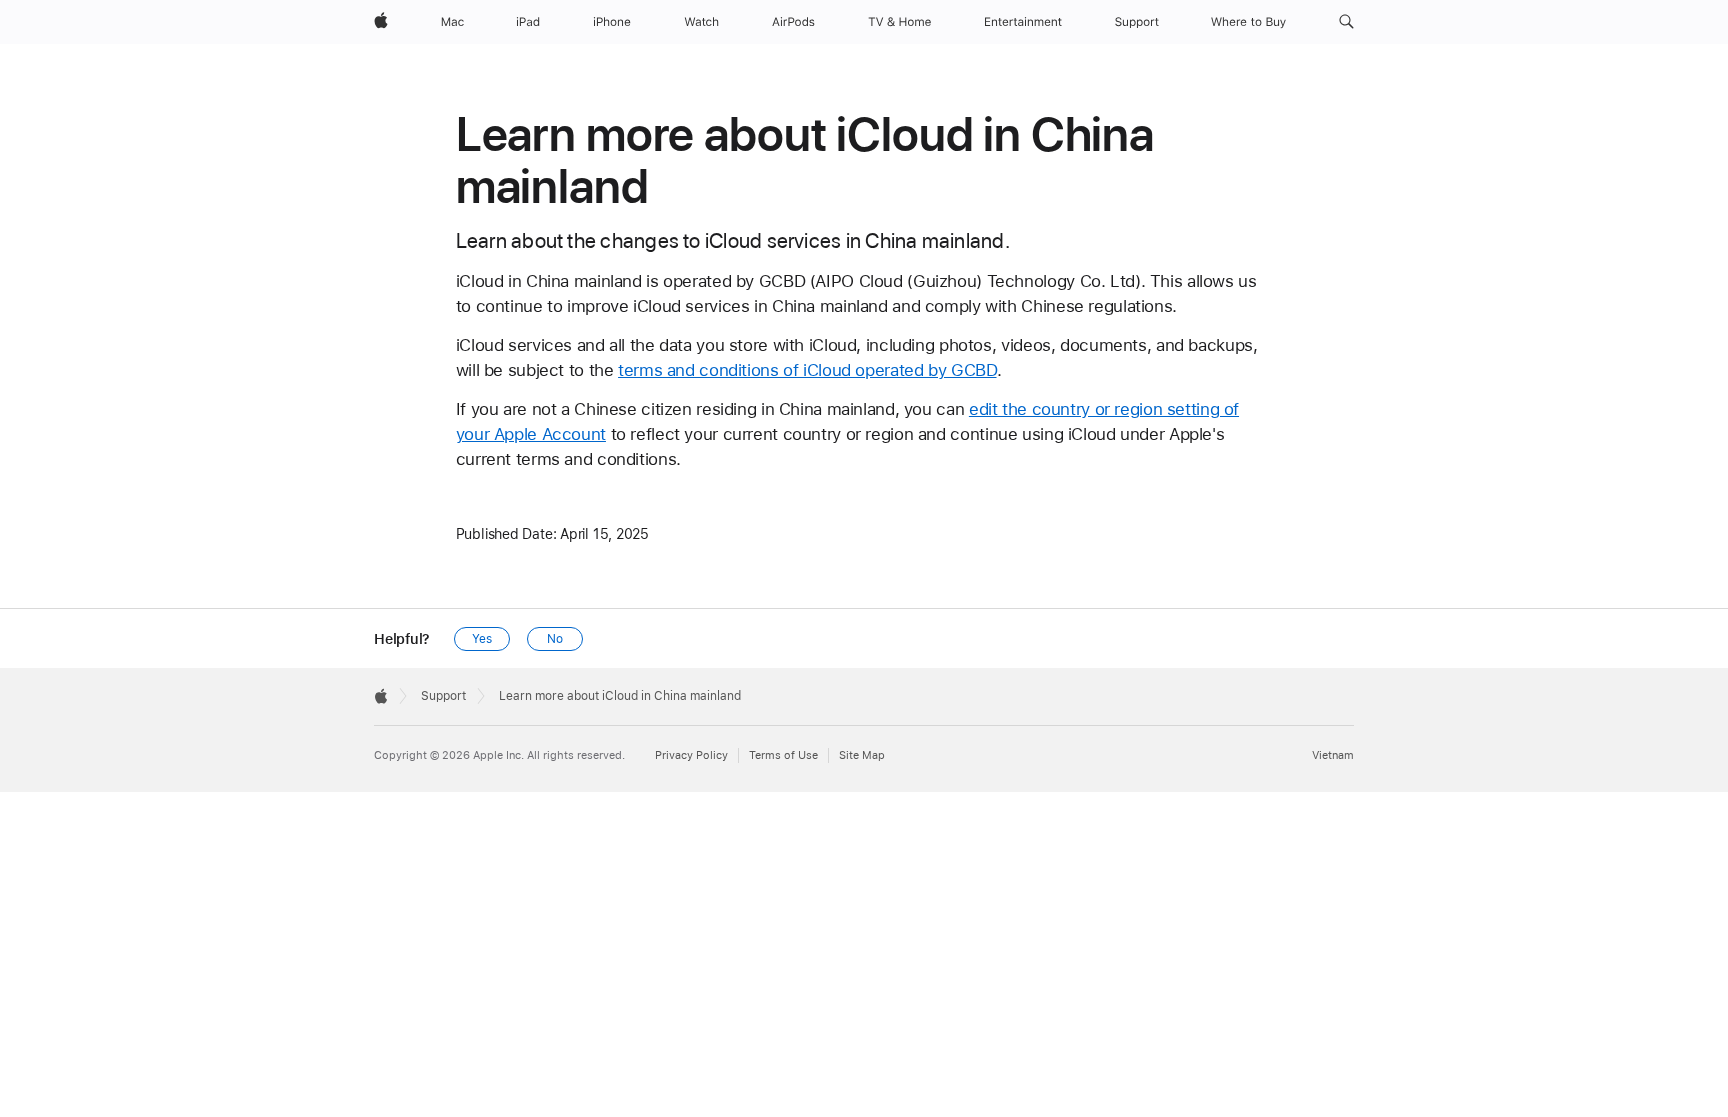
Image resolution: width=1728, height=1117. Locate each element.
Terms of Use (783, 755)
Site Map (862, 755)
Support (443, 696)
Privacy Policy (691, 755)
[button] (1346, 22)
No (555, 639)
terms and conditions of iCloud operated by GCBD (807, 370)
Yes (482, 639)
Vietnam (1333, 755)
